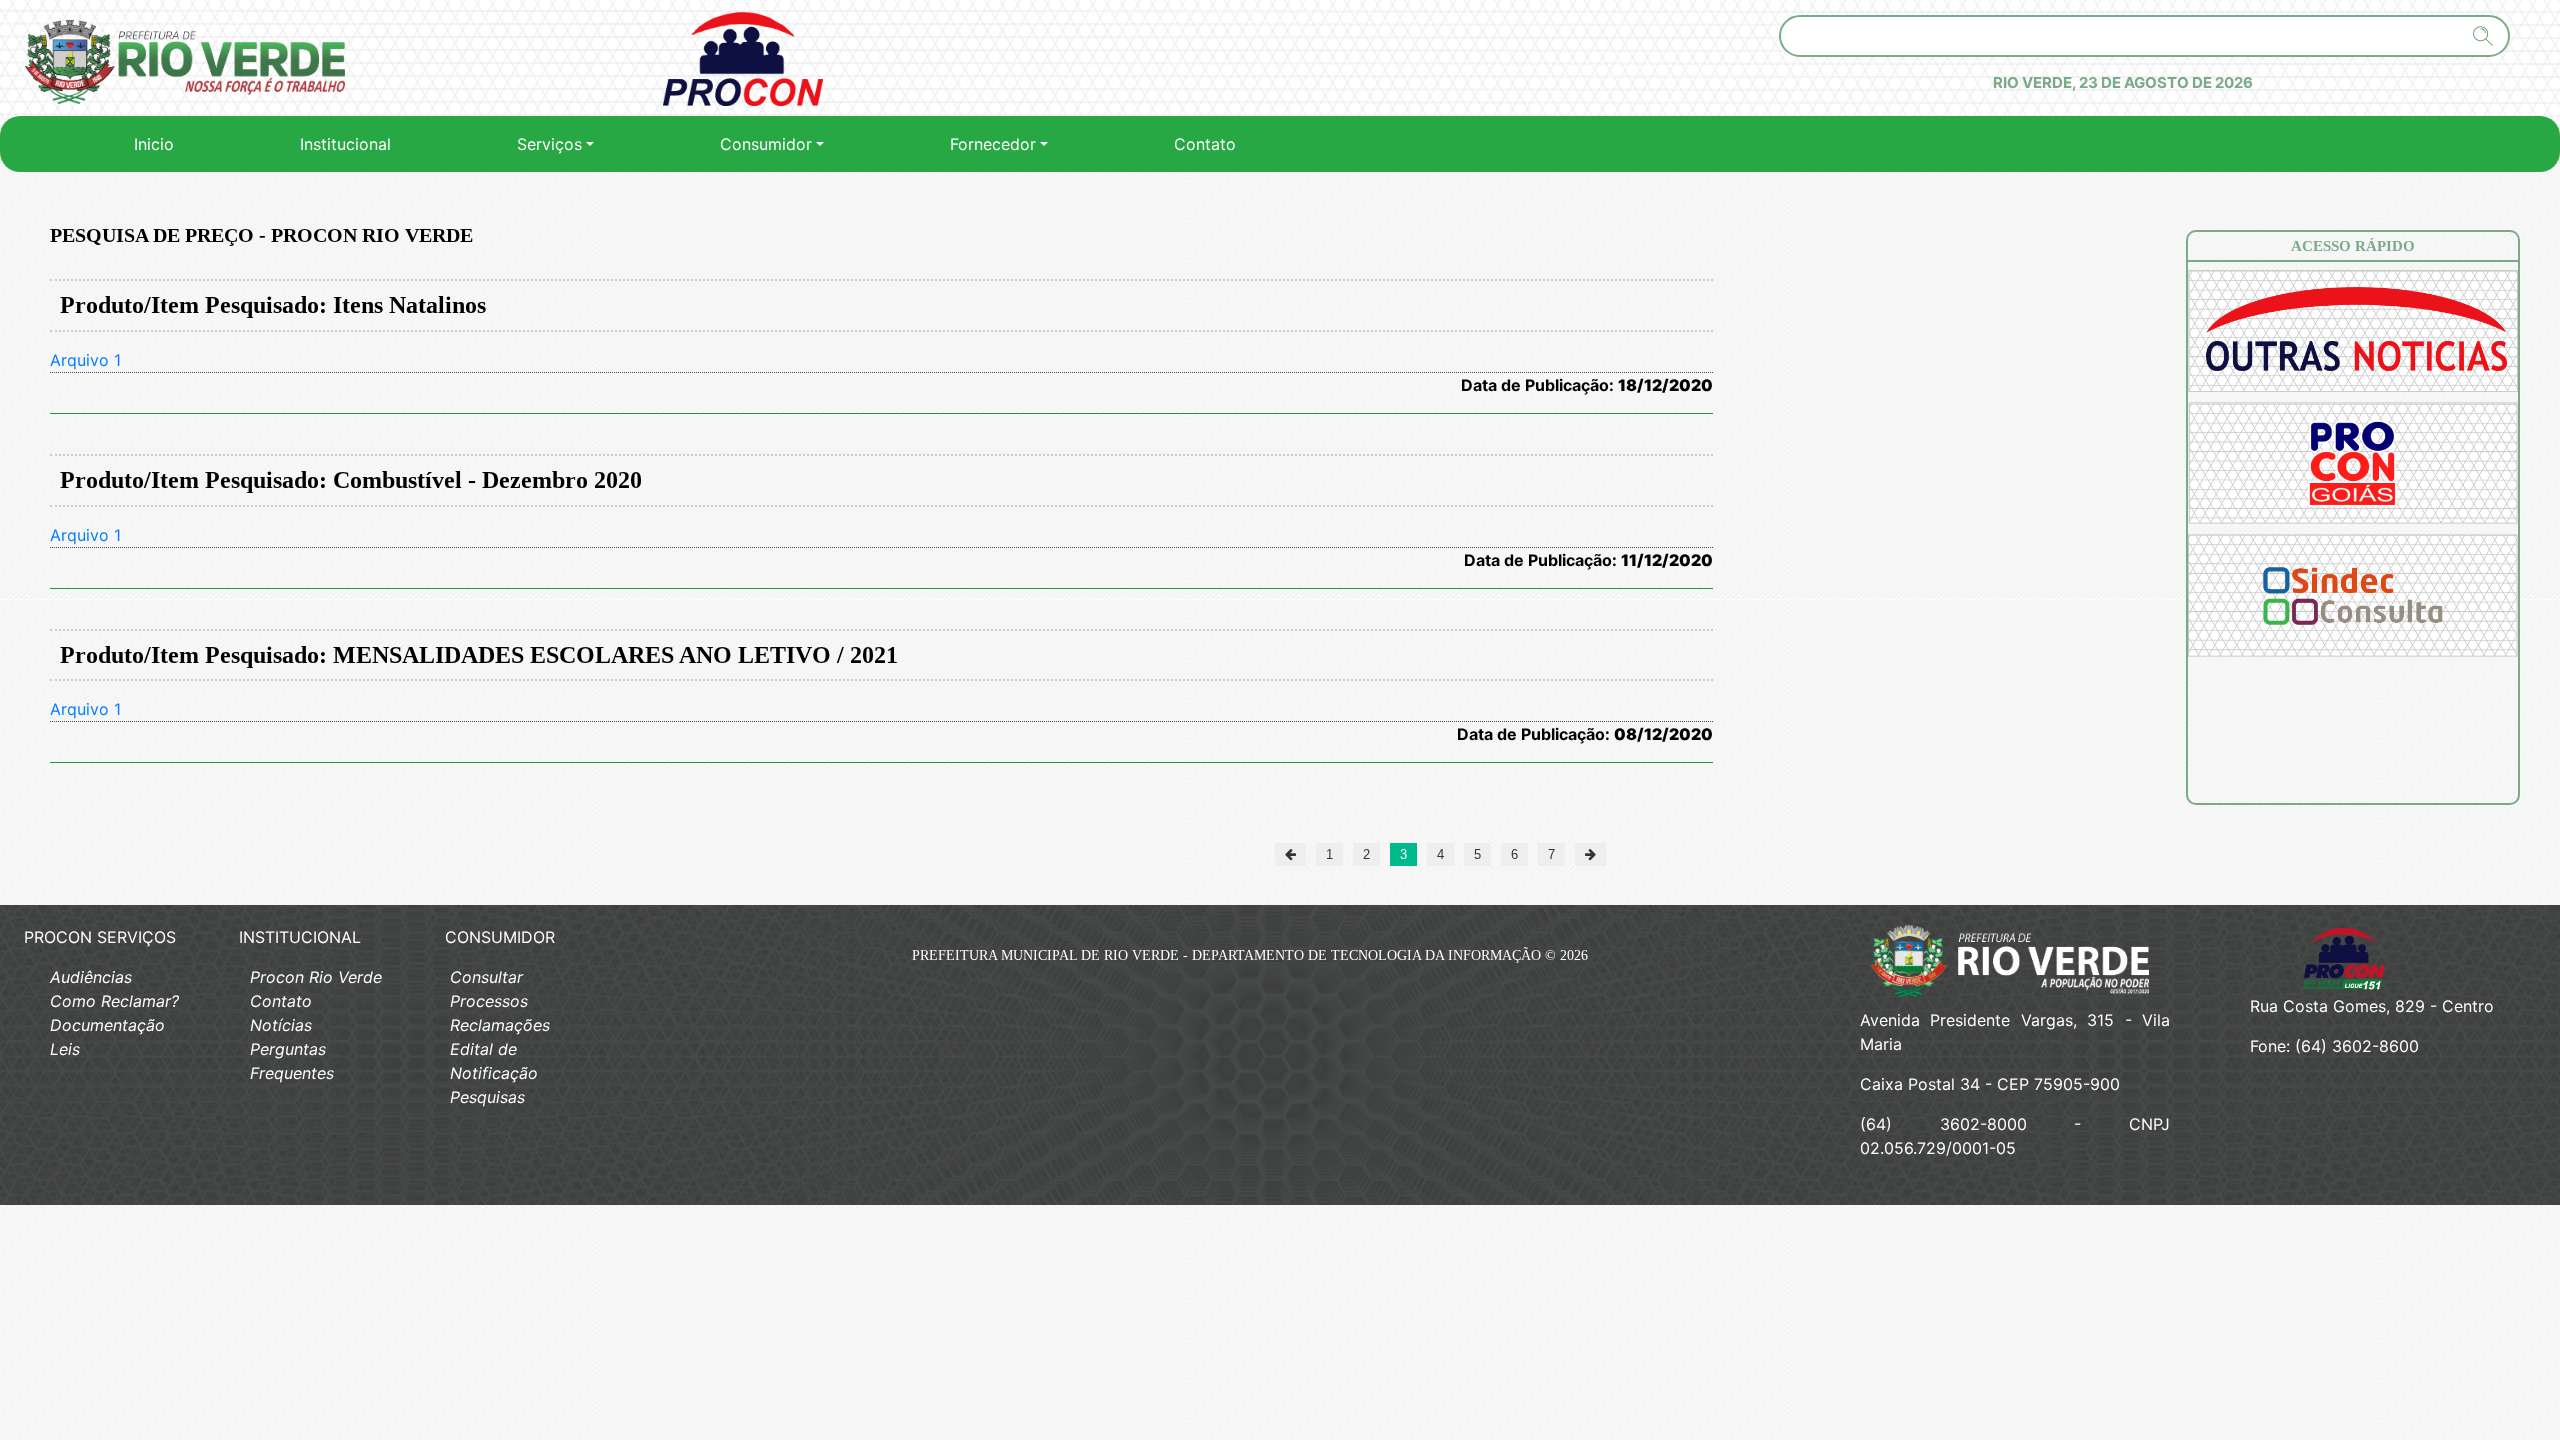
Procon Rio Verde (316, 977)
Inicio (158, 143)
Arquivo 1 (85, 360)
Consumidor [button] (766, 144)
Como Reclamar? (114, 1001)
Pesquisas (487, 1097)
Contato (1205, 144)
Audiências (91, 977)
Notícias (281, 1025)
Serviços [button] (549, 144)
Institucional (345, 144)
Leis (65, 1049)
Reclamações (500, 1025)
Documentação (107, 1025)
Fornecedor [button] (993, 144)
